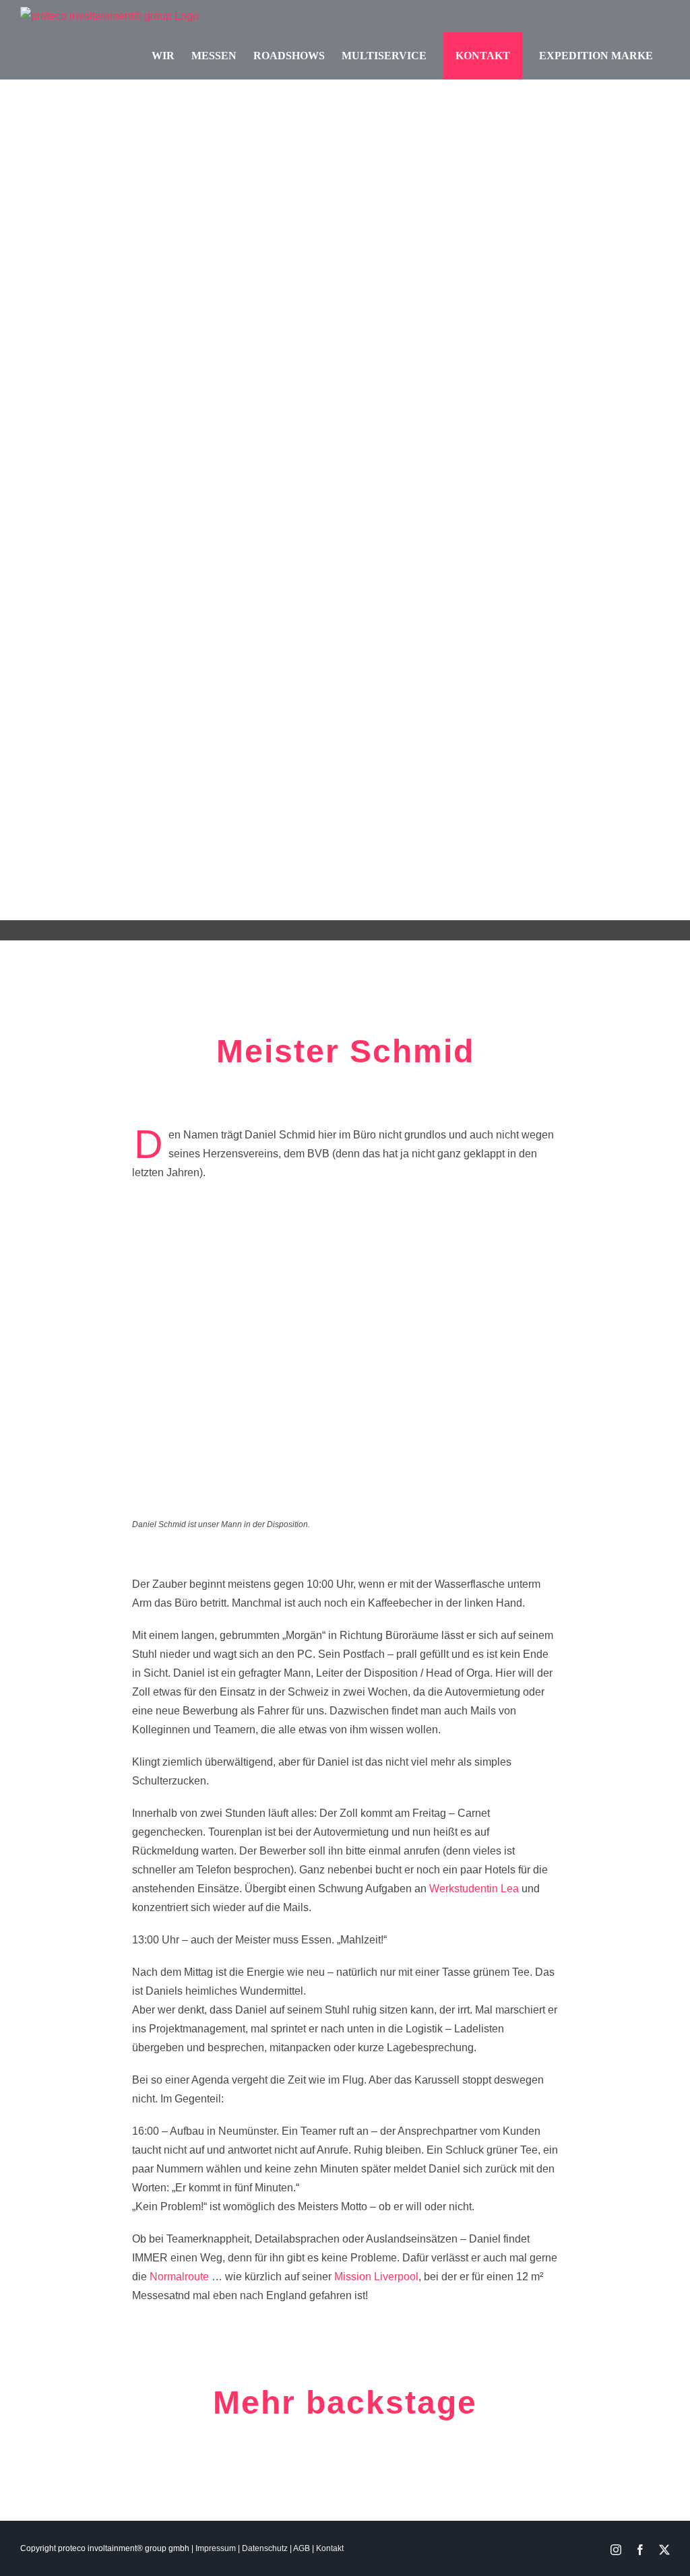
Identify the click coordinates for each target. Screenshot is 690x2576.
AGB (302, 2548)
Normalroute (179, 2277)
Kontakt (330, 2548)
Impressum (216, 2548)
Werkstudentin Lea (474, 1889)
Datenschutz (265, 2548)
